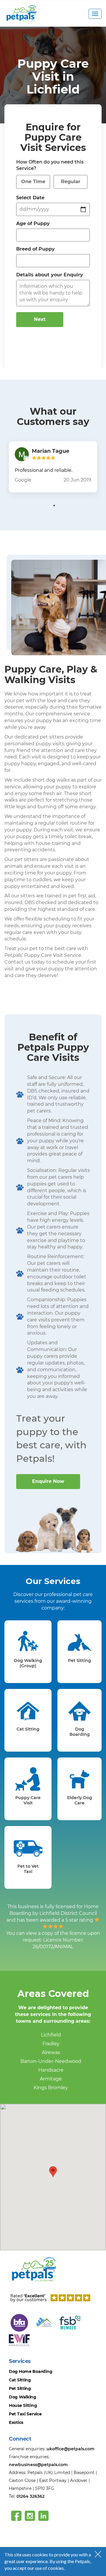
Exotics (16, 2422)
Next (40, 319)
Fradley (51, 2044)
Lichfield (51, 2035)
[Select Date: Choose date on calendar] (83, 209)
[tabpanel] (53, 467)
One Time (33, 182)
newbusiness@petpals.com (38, 2465)
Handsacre (51, 2070)
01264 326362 (30, 2496)
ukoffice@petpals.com (71, 2449)
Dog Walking (23, 2397)
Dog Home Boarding (30, 2371)
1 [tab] (54, 506)
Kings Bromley (51, 2088)
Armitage (51, 2079)
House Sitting (23, 2405)
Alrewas (51, 2052)
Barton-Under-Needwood (51, 2061)
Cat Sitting (20, 2380)
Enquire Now (48, 1481)
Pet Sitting (20, 2388)
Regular (71, 182)
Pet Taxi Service (25, 2414)
